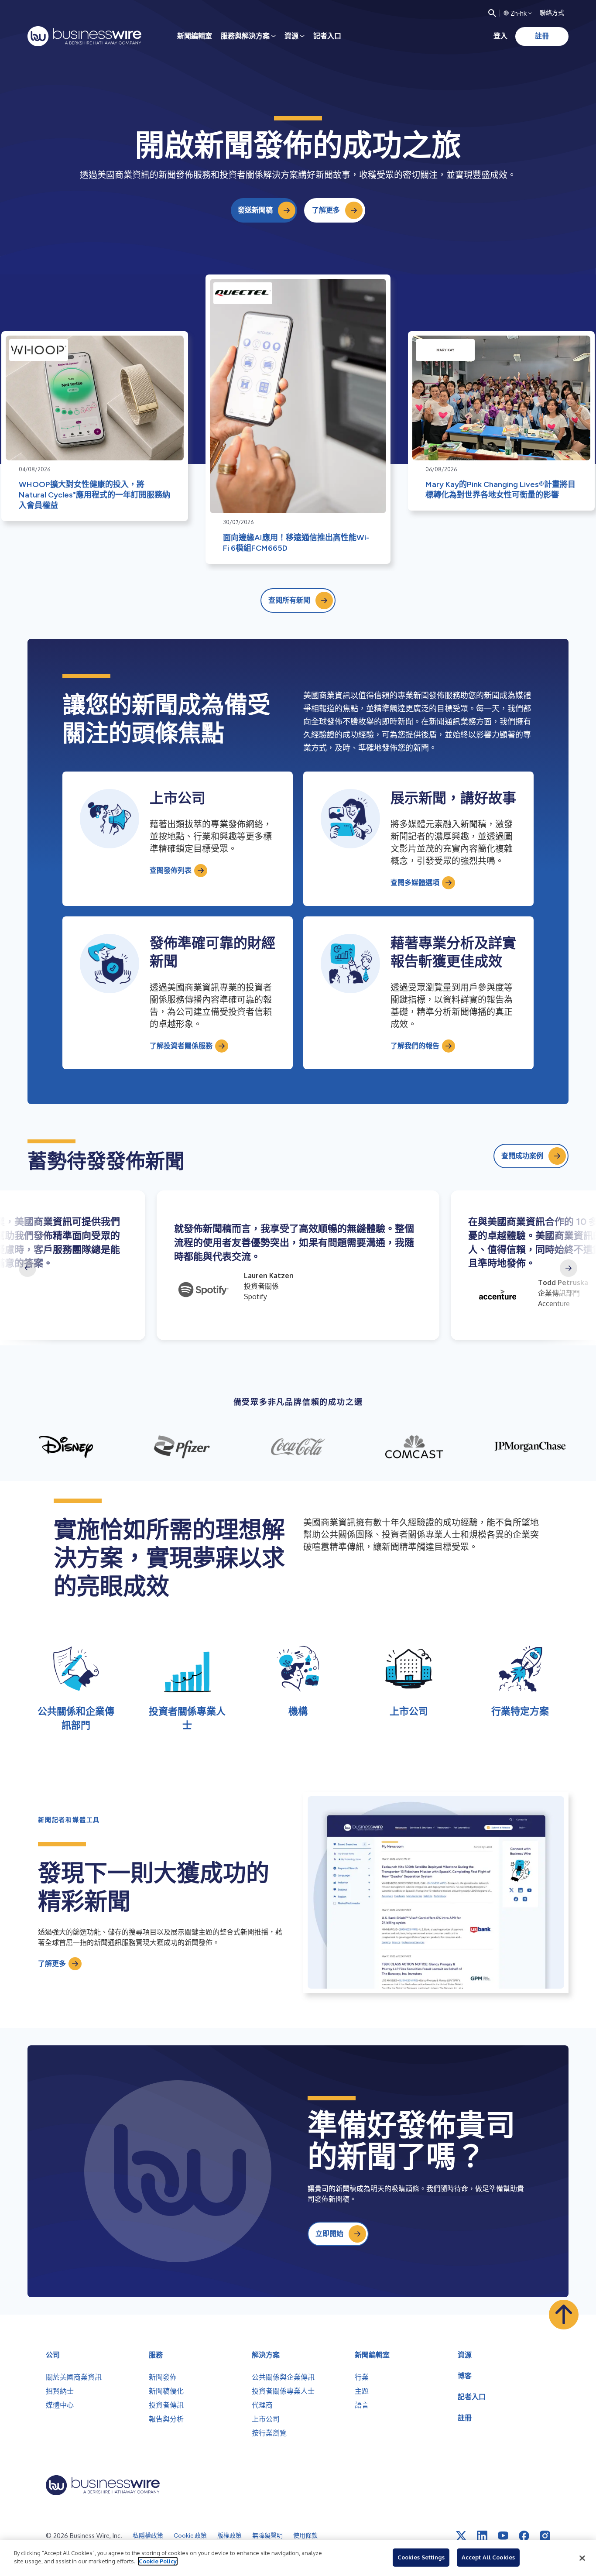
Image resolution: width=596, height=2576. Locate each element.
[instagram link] (545, 2536)
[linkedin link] (482, 2536)
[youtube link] (503, 2536)
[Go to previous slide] (27, 1268)
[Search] (492, 13)
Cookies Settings (421, 2557)
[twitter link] (461, 2536)
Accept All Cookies (488, 2557)
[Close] (582, 2558)
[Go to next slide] (569, 1268)
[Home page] (84, 36)
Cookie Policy (158, 2561)
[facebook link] (524, 2536)
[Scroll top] (564, 2315)
